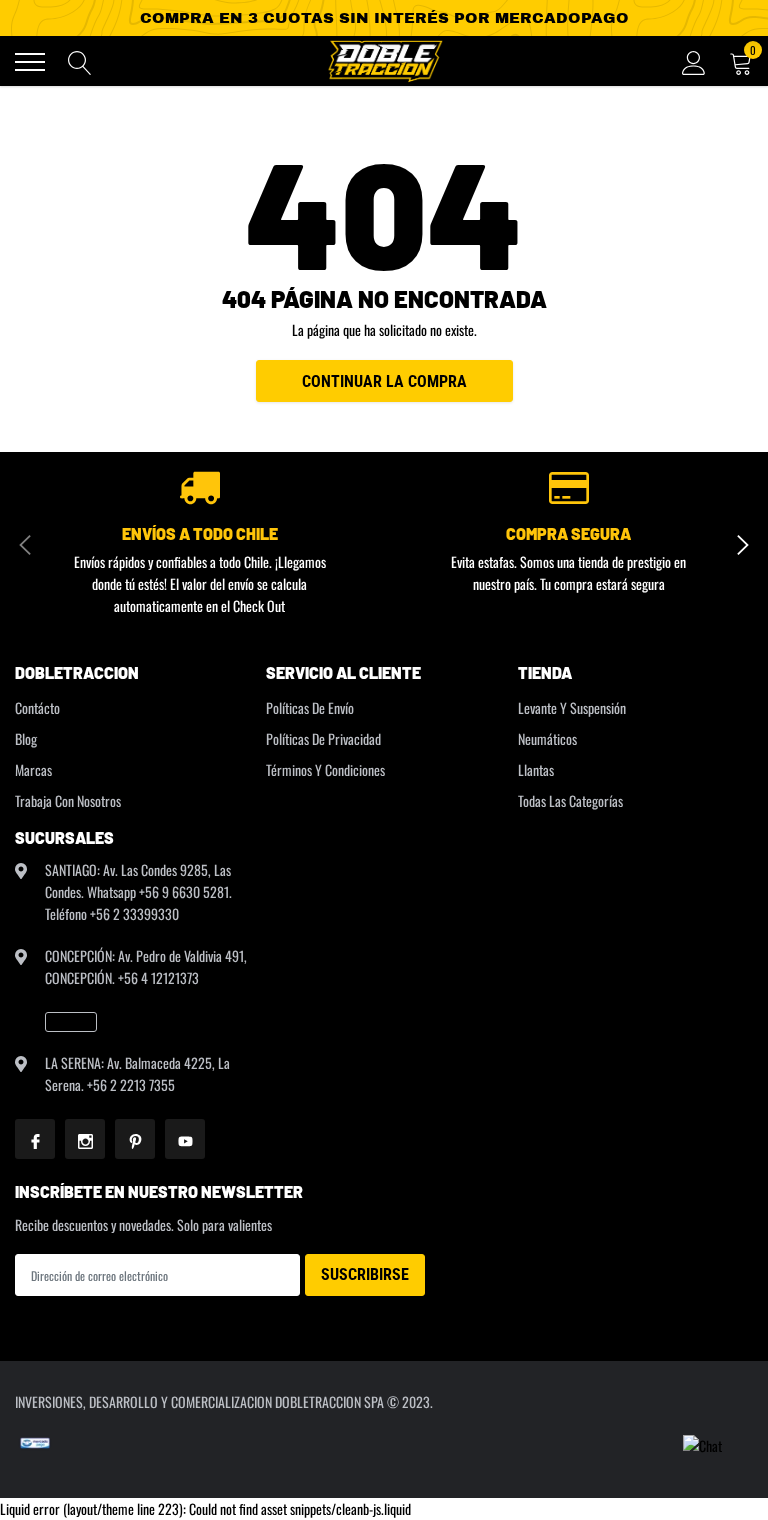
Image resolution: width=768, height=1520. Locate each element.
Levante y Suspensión (572, 707)
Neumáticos (547, 738)
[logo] (384, 61)
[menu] (30, 62)
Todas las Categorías (570, 800)
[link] (71, 1022)
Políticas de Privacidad (323, 738)
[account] (694, 61)
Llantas (536, 769)
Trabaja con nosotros (68, 800)
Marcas (33, 769)
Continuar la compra (384, 381)
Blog (26, 738)
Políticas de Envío (310, 707)
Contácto (37, 707)
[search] (80, 62)
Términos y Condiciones (325, 769)
